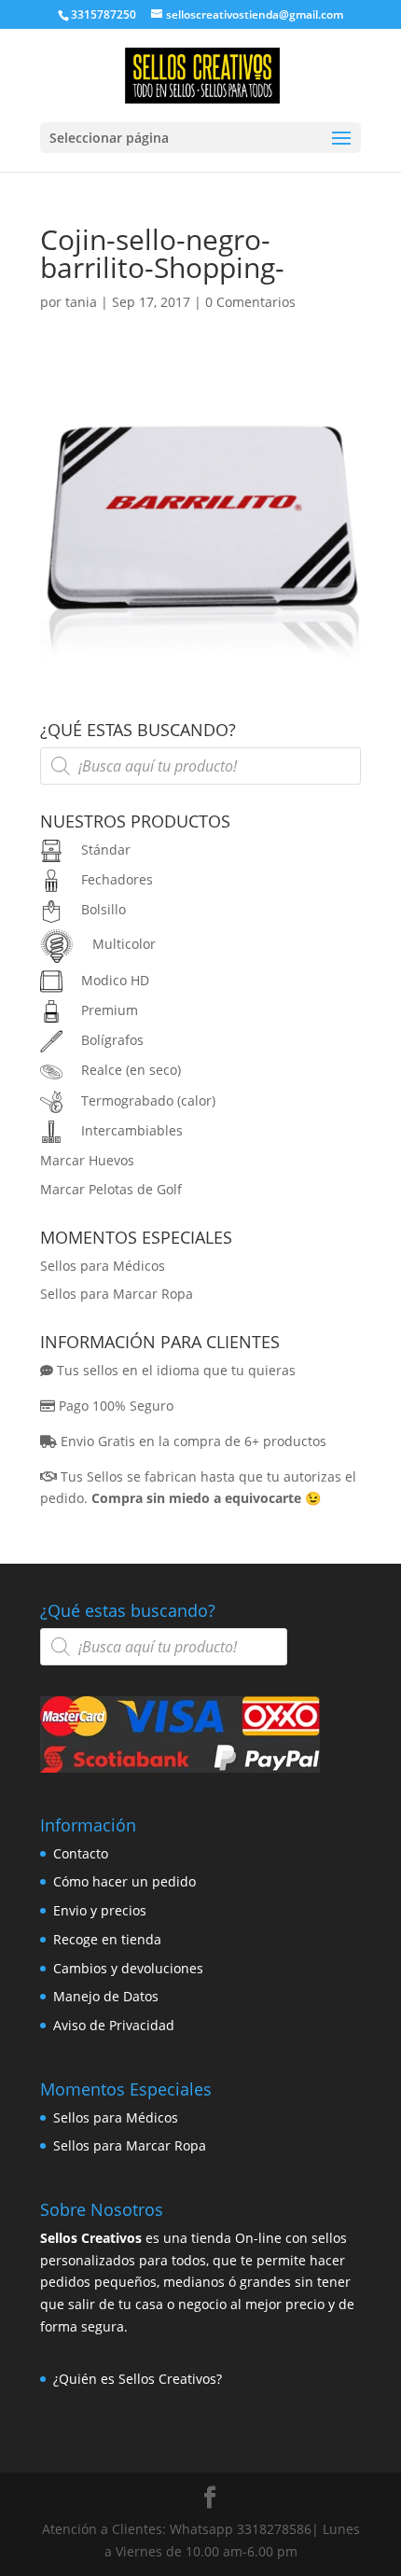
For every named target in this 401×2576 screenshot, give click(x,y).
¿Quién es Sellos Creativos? (138, 2379)
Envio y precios (100, 1910)
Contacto (81, 1853)
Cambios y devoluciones (128, 1968)
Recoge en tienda (107, 1939)
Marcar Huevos (87, 1160)
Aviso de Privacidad (114, 2025)
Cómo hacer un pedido (124, 1881)
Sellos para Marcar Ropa (117, 1294)
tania (81, 302)
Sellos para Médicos (103, 1266)
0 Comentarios (250, 302)
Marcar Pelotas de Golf (111, 1189)
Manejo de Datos (106, 1996)
